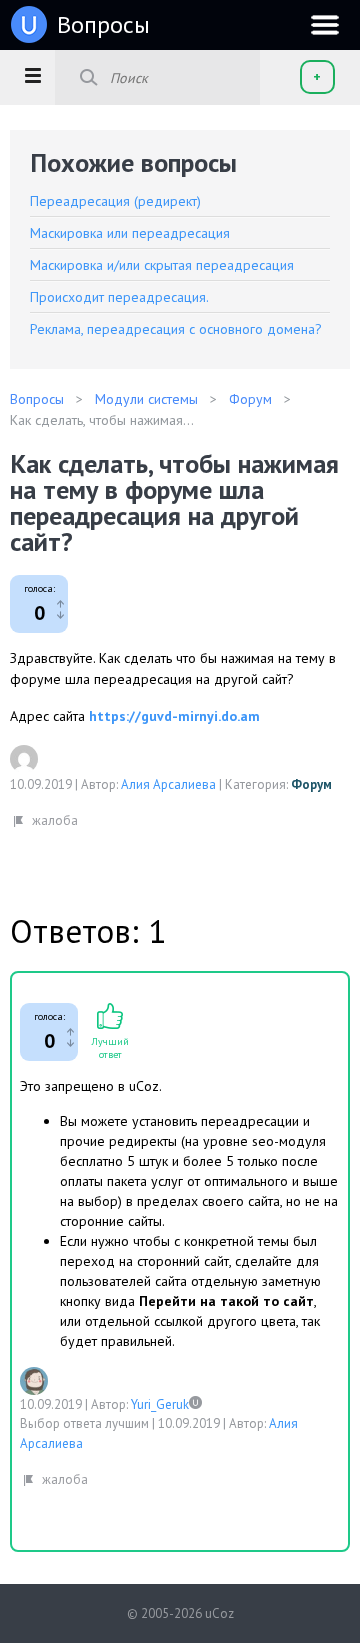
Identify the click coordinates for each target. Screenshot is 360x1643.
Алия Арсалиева (168, 784)
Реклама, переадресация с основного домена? (176, 329)
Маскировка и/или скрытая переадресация (162, 265)
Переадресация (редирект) (115, 201)
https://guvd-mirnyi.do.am (174, 716)
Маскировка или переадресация (130, 233)
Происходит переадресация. (119, 297)
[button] (32, 75)
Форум (311, 784)
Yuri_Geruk (160, 1404)
